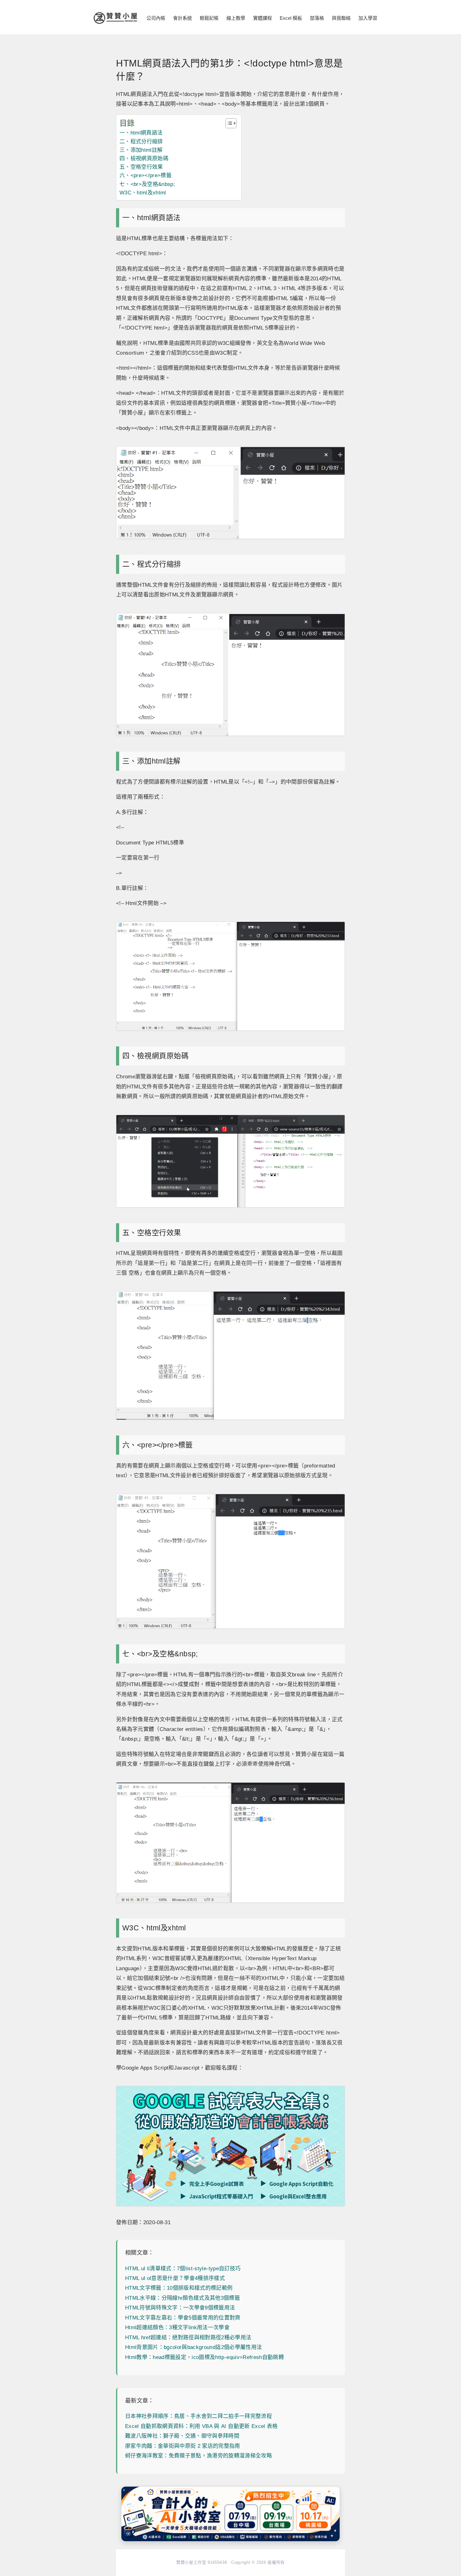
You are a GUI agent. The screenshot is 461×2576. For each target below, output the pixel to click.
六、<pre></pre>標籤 (146, 175)
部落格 (317, 18)
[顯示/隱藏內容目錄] (228, 123)
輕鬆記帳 (209, 18)
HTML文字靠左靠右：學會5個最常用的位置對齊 (183, 2318)
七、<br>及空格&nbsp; (147, 184)
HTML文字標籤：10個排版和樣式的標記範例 (179, 2288)
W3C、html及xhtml (143, 193)
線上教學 (236, 18)
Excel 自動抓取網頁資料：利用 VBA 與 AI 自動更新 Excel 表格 (201, 2426)
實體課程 (262, 18)
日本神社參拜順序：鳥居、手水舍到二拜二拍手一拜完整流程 (199, 2416)
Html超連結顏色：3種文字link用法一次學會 (177, 2327)
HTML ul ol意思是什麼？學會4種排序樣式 (175, 2278)
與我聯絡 (341, 18)
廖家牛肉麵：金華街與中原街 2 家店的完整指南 (183, 2446)
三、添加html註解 (141, 150)
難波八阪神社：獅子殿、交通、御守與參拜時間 (182, 2436)
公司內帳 (156, 18)
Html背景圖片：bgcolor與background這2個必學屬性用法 (193, 2347)
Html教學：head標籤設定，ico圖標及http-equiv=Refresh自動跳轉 (204, 2357)
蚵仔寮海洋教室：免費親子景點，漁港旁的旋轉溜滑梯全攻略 (199, 2456)
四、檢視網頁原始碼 (144, 159)
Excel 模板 (291, 18)
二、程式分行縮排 (141, 142)
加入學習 (368, 18)
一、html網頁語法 (141, 133)
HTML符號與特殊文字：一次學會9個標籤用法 (180, 2308)
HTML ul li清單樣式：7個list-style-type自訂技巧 (183, 2269)
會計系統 (183, 18)
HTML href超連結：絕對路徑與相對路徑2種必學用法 (188, 2338)
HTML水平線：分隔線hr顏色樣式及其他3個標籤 (183, 2298)
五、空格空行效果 (141, 167)
